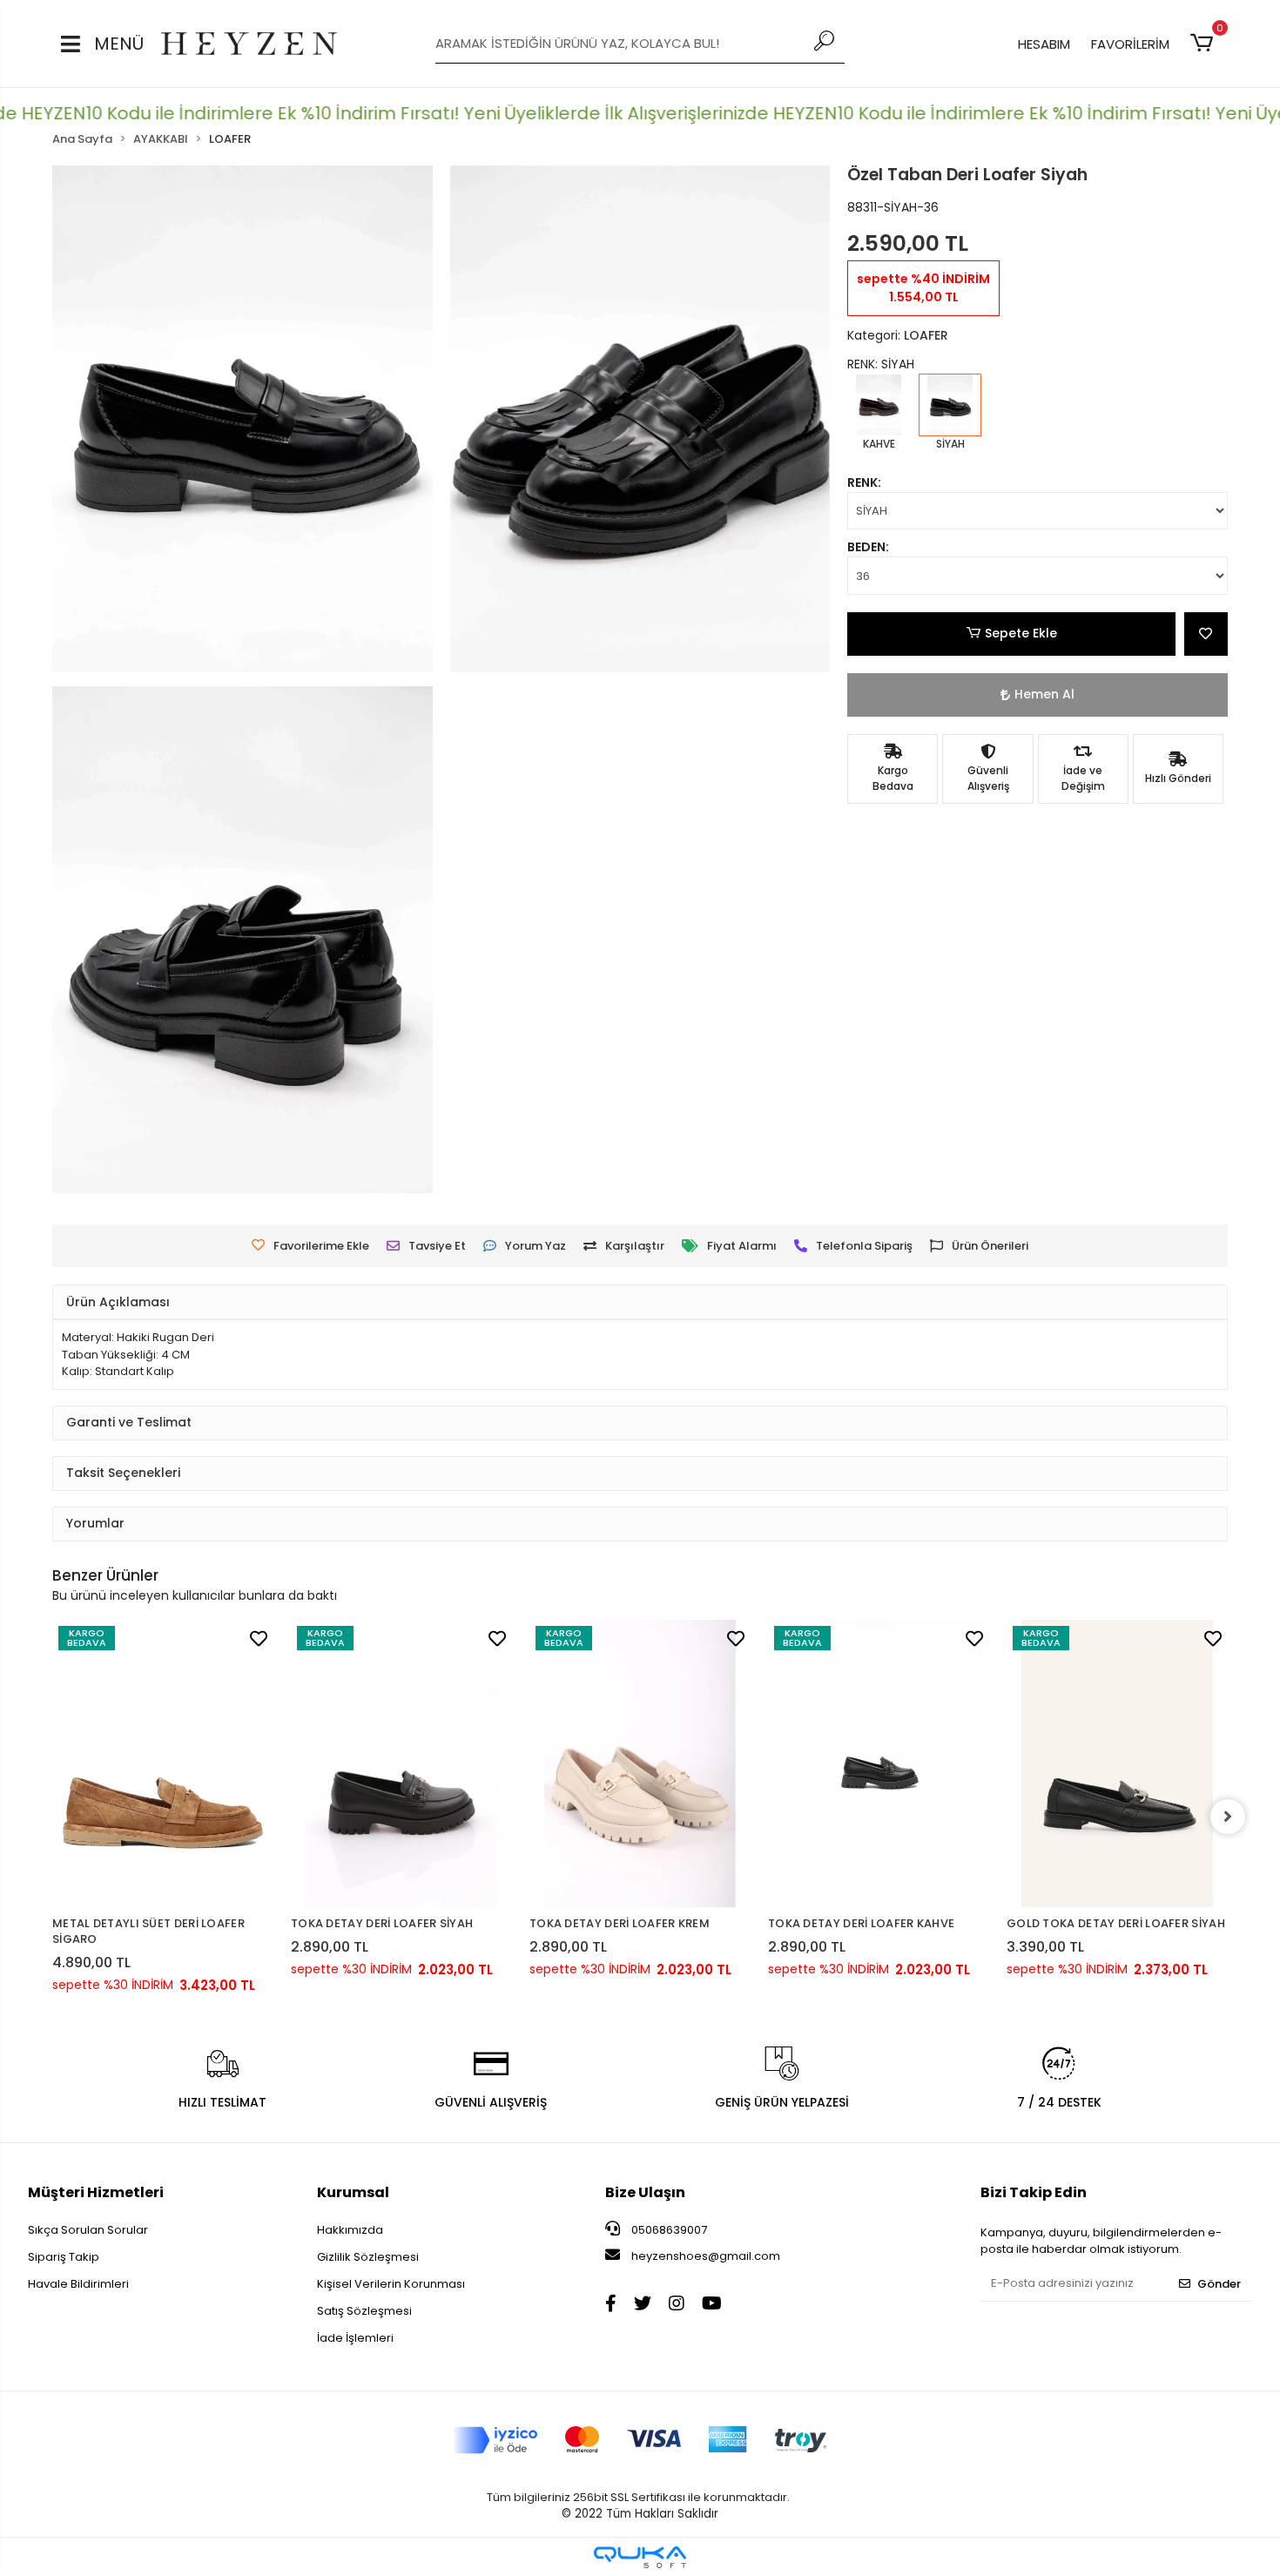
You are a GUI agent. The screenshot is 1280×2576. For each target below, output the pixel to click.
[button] (1205, 44)
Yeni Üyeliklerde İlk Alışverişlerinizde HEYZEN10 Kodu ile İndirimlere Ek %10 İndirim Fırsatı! (809, 113)
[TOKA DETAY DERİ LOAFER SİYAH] (401, 1763)
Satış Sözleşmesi (364, 2311)
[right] (1228, 1817)
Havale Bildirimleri (78, 2284)
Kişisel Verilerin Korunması (391, 2284)
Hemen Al (1044, 694)
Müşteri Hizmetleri (96, 2192)
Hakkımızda (350, 2230)
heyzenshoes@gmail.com (706, 2256)
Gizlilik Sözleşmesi (368, 2257)
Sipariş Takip (64, 2257)
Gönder (1219, 2284)
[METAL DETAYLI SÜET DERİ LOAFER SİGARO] (163, 1763)
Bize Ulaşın (645, 2192)
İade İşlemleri (355, 2338)
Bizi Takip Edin (1034, 2192)
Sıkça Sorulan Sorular (88, 2230)
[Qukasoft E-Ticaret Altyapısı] (640, 2557)
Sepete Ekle (1021, 633)
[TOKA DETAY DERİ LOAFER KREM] (640, 1763)
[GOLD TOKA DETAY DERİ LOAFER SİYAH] (1117, 1763)
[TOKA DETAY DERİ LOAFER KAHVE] (879, 1763)
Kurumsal (353, 2192)
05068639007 (668, 2230)
